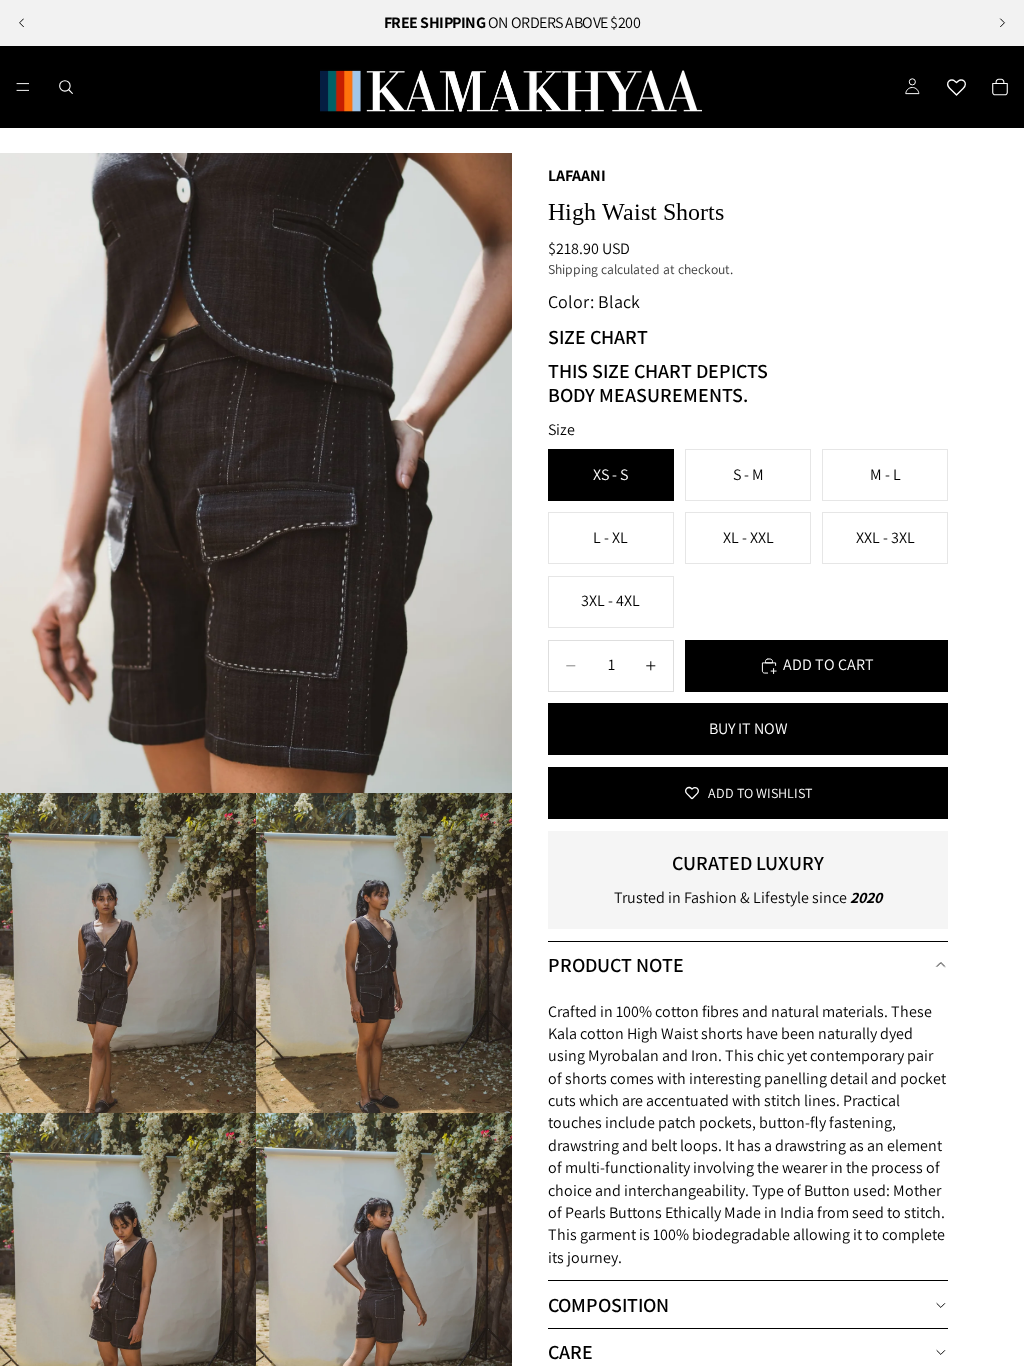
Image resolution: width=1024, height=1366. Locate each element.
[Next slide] (1002, 23)
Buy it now (748, 728)
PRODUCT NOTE (616, 965)
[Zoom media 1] (256, 473)
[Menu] (23, 87)
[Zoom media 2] (128, 953)
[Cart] (1000, 87)
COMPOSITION (608, 1305)
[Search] (66, 87)
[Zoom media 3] (384, 953)
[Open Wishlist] (956, 87)
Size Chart (598, 337)
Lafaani (577, 175)
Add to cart (828, 664)
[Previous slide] (22, 23)
